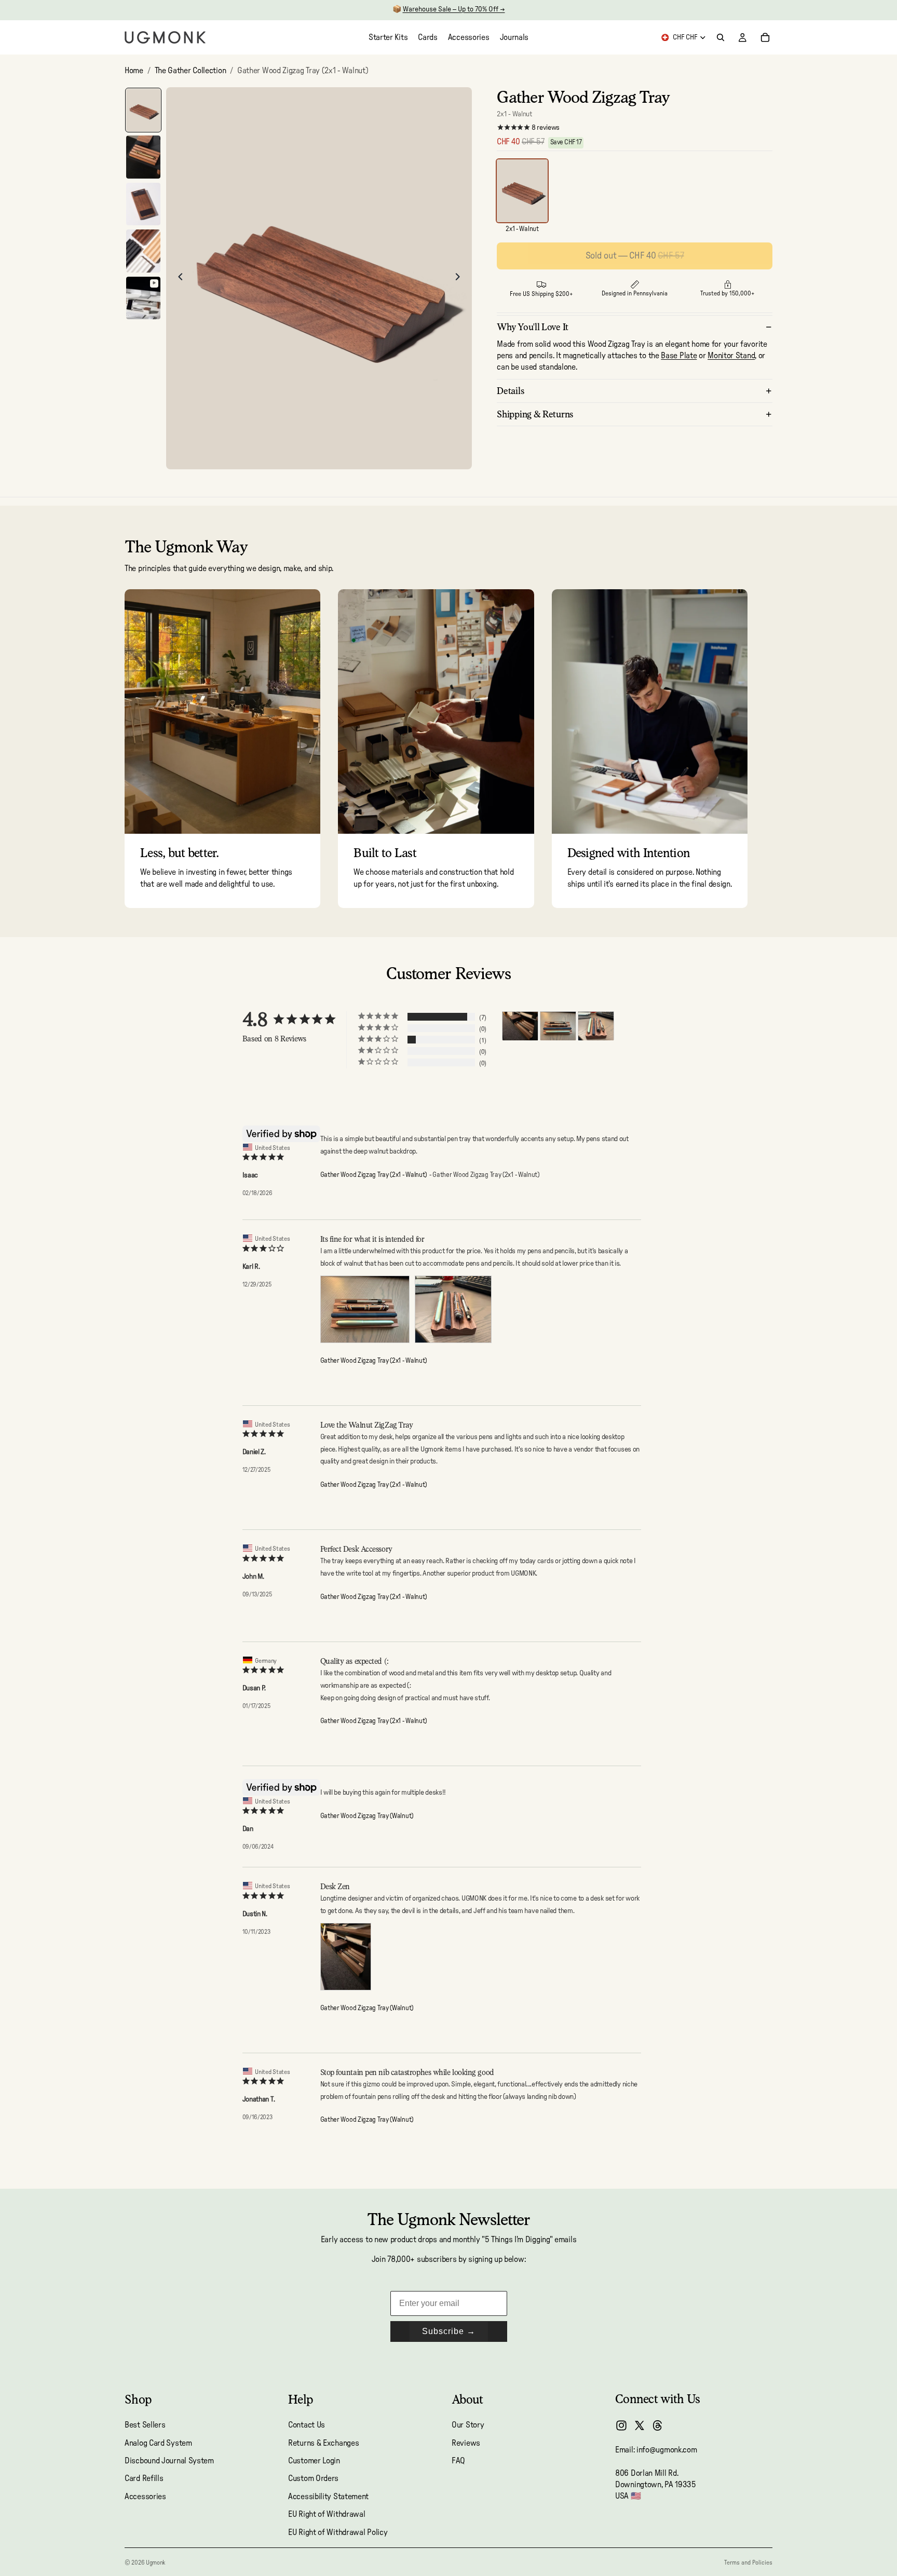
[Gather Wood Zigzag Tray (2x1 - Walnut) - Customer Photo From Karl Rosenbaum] (558, 1026)
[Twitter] (640, 2425)
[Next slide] (460, 278)
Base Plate (679, 356)
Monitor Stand (731, 356)
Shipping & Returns (535, 414)
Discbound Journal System (169, 2461)
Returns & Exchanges (323, 2443)
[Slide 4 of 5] (143, 251)
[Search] (721, 37)
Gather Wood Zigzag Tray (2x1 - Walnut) (374, 1175)
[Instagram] (621, 2425)
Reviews (466, 2443)
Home (134, 71)
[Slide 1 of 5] (143, 110)
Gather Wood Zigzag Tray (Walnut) (367, 1816)
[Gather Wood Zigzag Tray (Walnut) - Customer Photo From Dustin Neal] (520, 1026)
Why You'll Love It (533, 327)
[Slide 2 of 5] (143, 157)
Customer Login (314, 2461)
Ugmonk (155, 2563)
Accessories (145, 2496)
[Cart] (765, 37)
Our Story (468, 2425)
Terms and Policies (748, 2563)
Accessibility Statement (328, 2496)
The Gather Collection (191, 71)
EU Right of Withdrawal (327, 2514)
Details (511, 391)
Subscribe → (449, 2331)
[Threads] (658, 2425)
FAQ (458, 2461)
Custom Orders (313, 2478)
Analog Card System (158, 2443)
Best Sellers (145, 2425)
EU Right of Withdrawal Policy (338, 2532)
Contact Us (307, 2425)
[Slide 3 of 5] (143, 204)
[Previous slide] (178, 278)
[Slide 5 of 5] (143, 298)
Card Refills (144, 2478)
